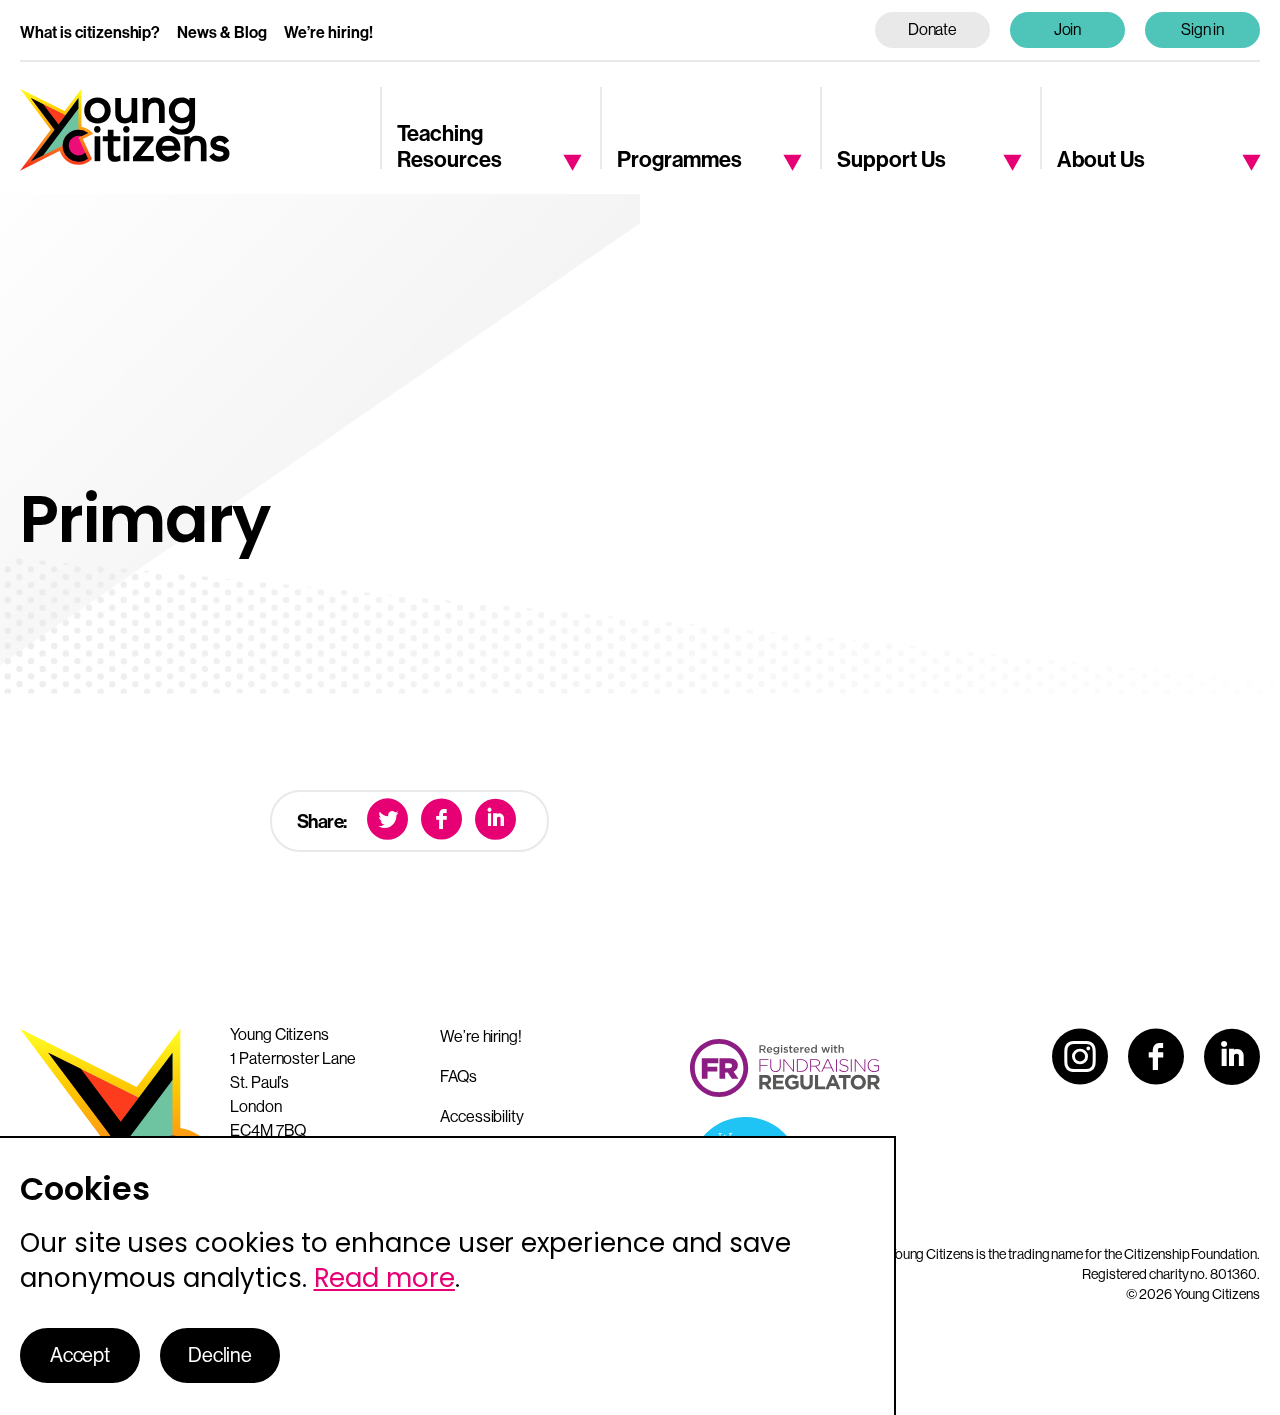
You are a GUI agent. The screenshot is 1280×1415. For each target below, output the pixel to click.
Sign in (1203, 29)
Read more (384, 1278)
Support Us (891, 160)
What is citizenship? (90, 32)
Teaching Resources (449, 147)
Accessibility (482, 1116)
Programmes (679, 160)
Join (1068, 29)
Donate (933, 29)
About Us (1101, 160)
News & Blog (222, 32)
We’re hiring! (328, 32)
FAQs (458, 1076)
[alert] (448, 1275)
